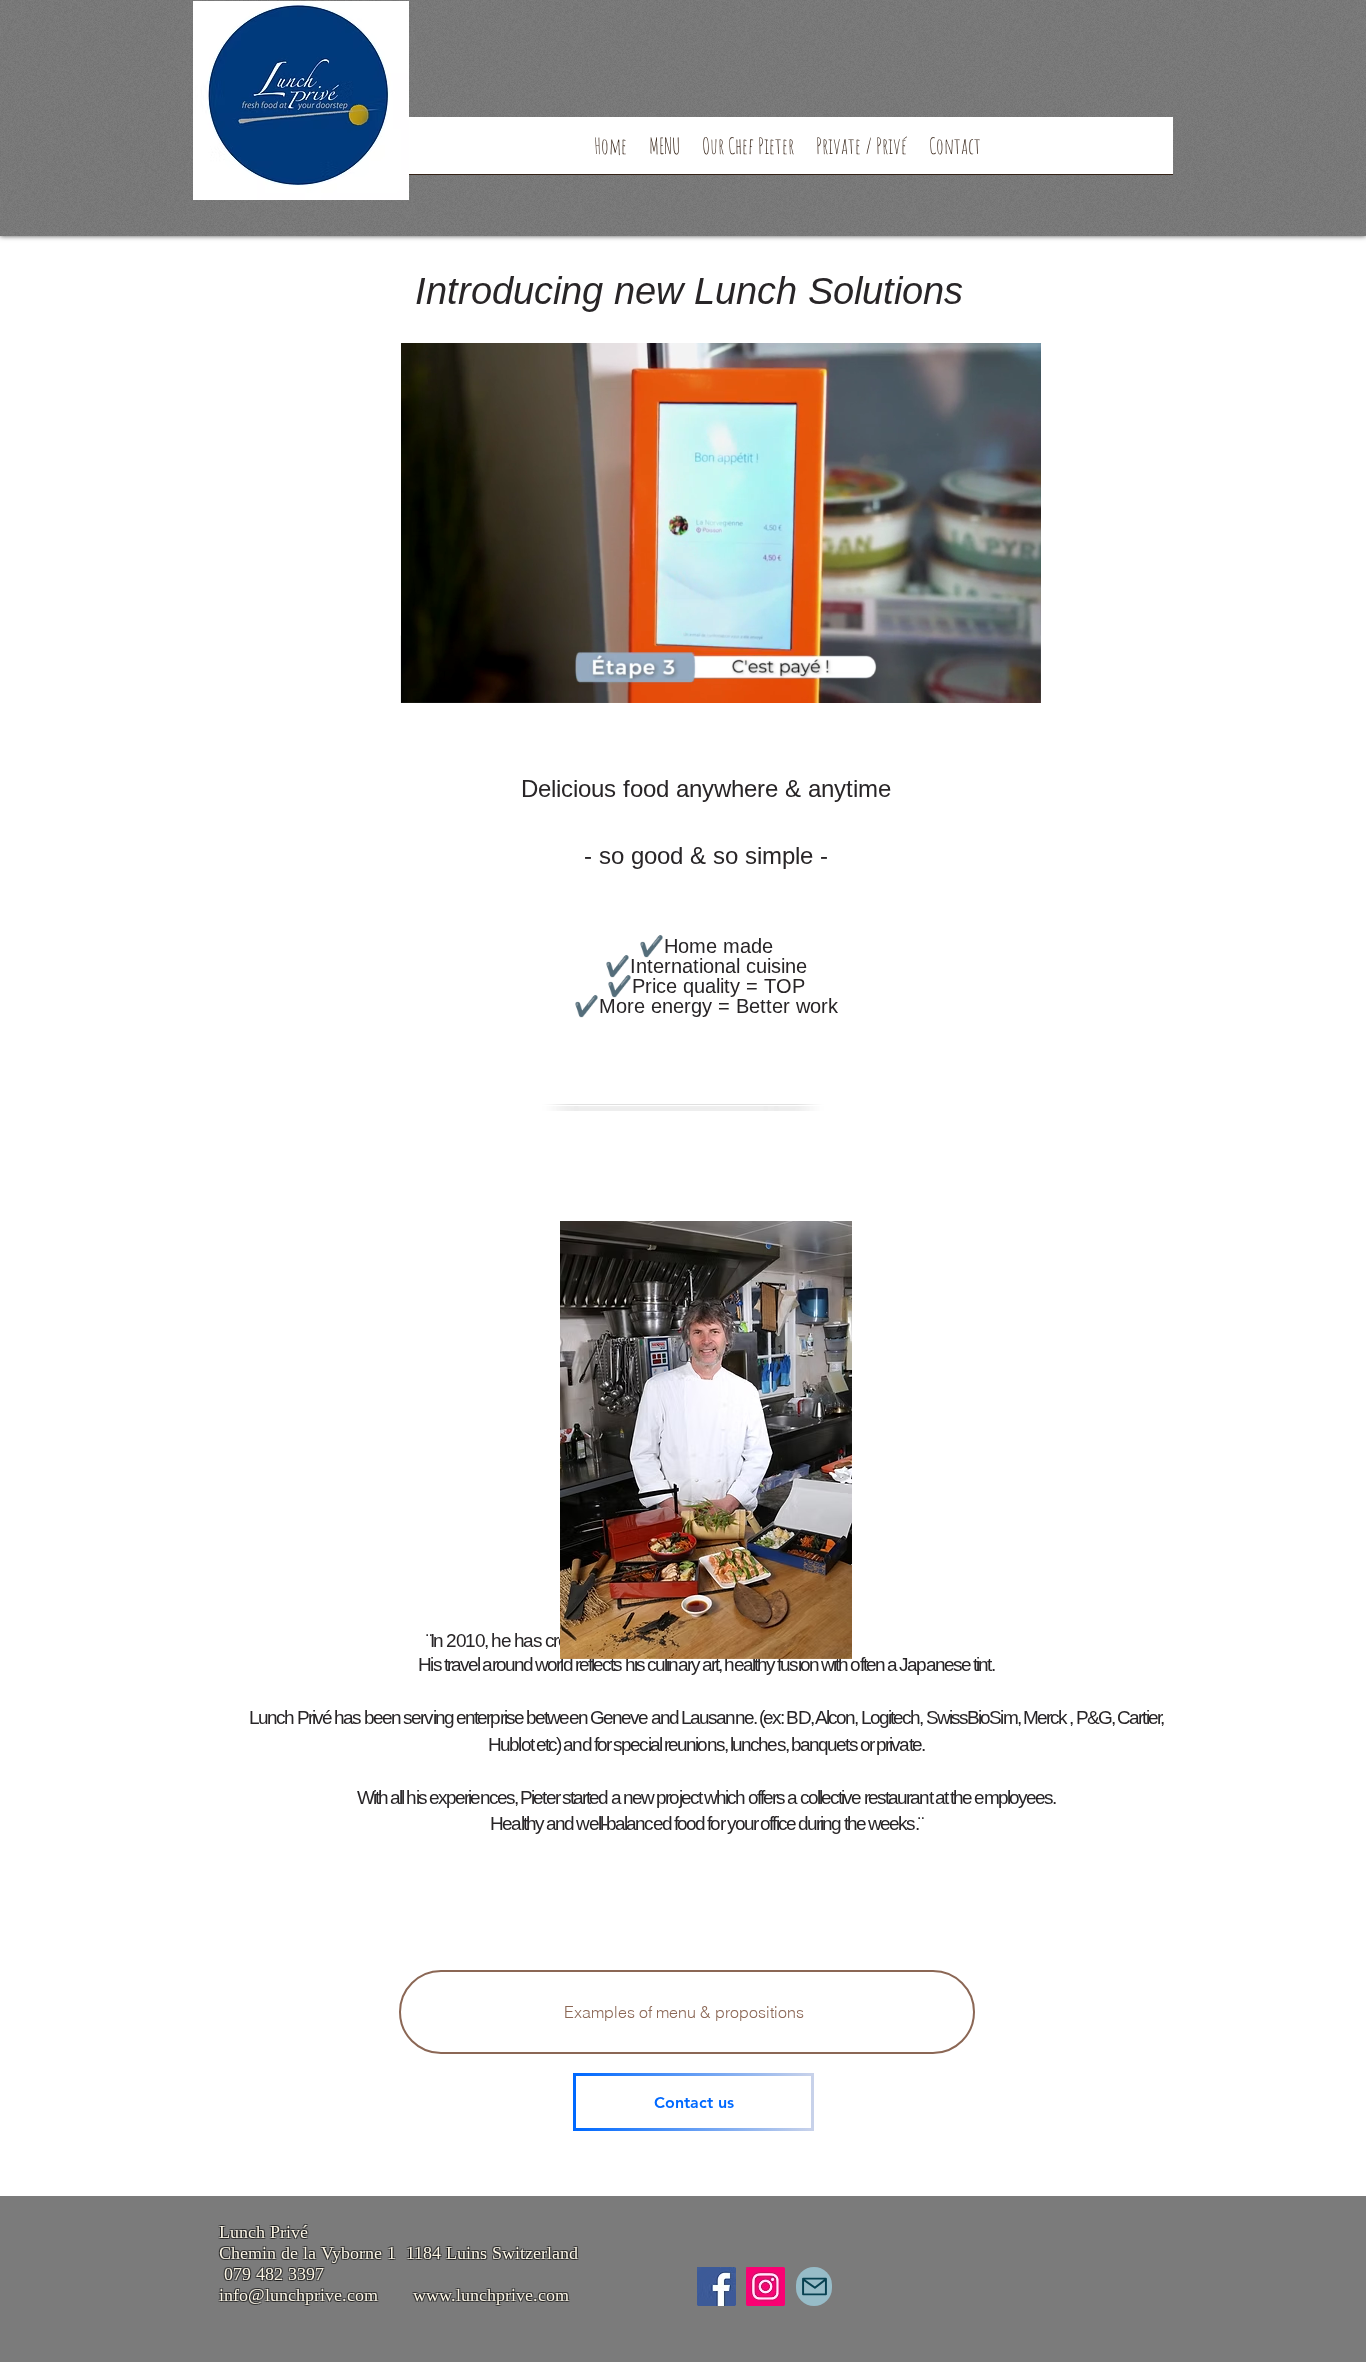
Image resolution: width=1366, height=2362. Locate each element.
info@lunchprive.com (298, 2295)
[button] (1015, 681)
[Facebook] (716, 2286)
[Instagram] (765, 2286)
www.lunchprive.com (491, 2295)
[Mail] (814, 2286)
